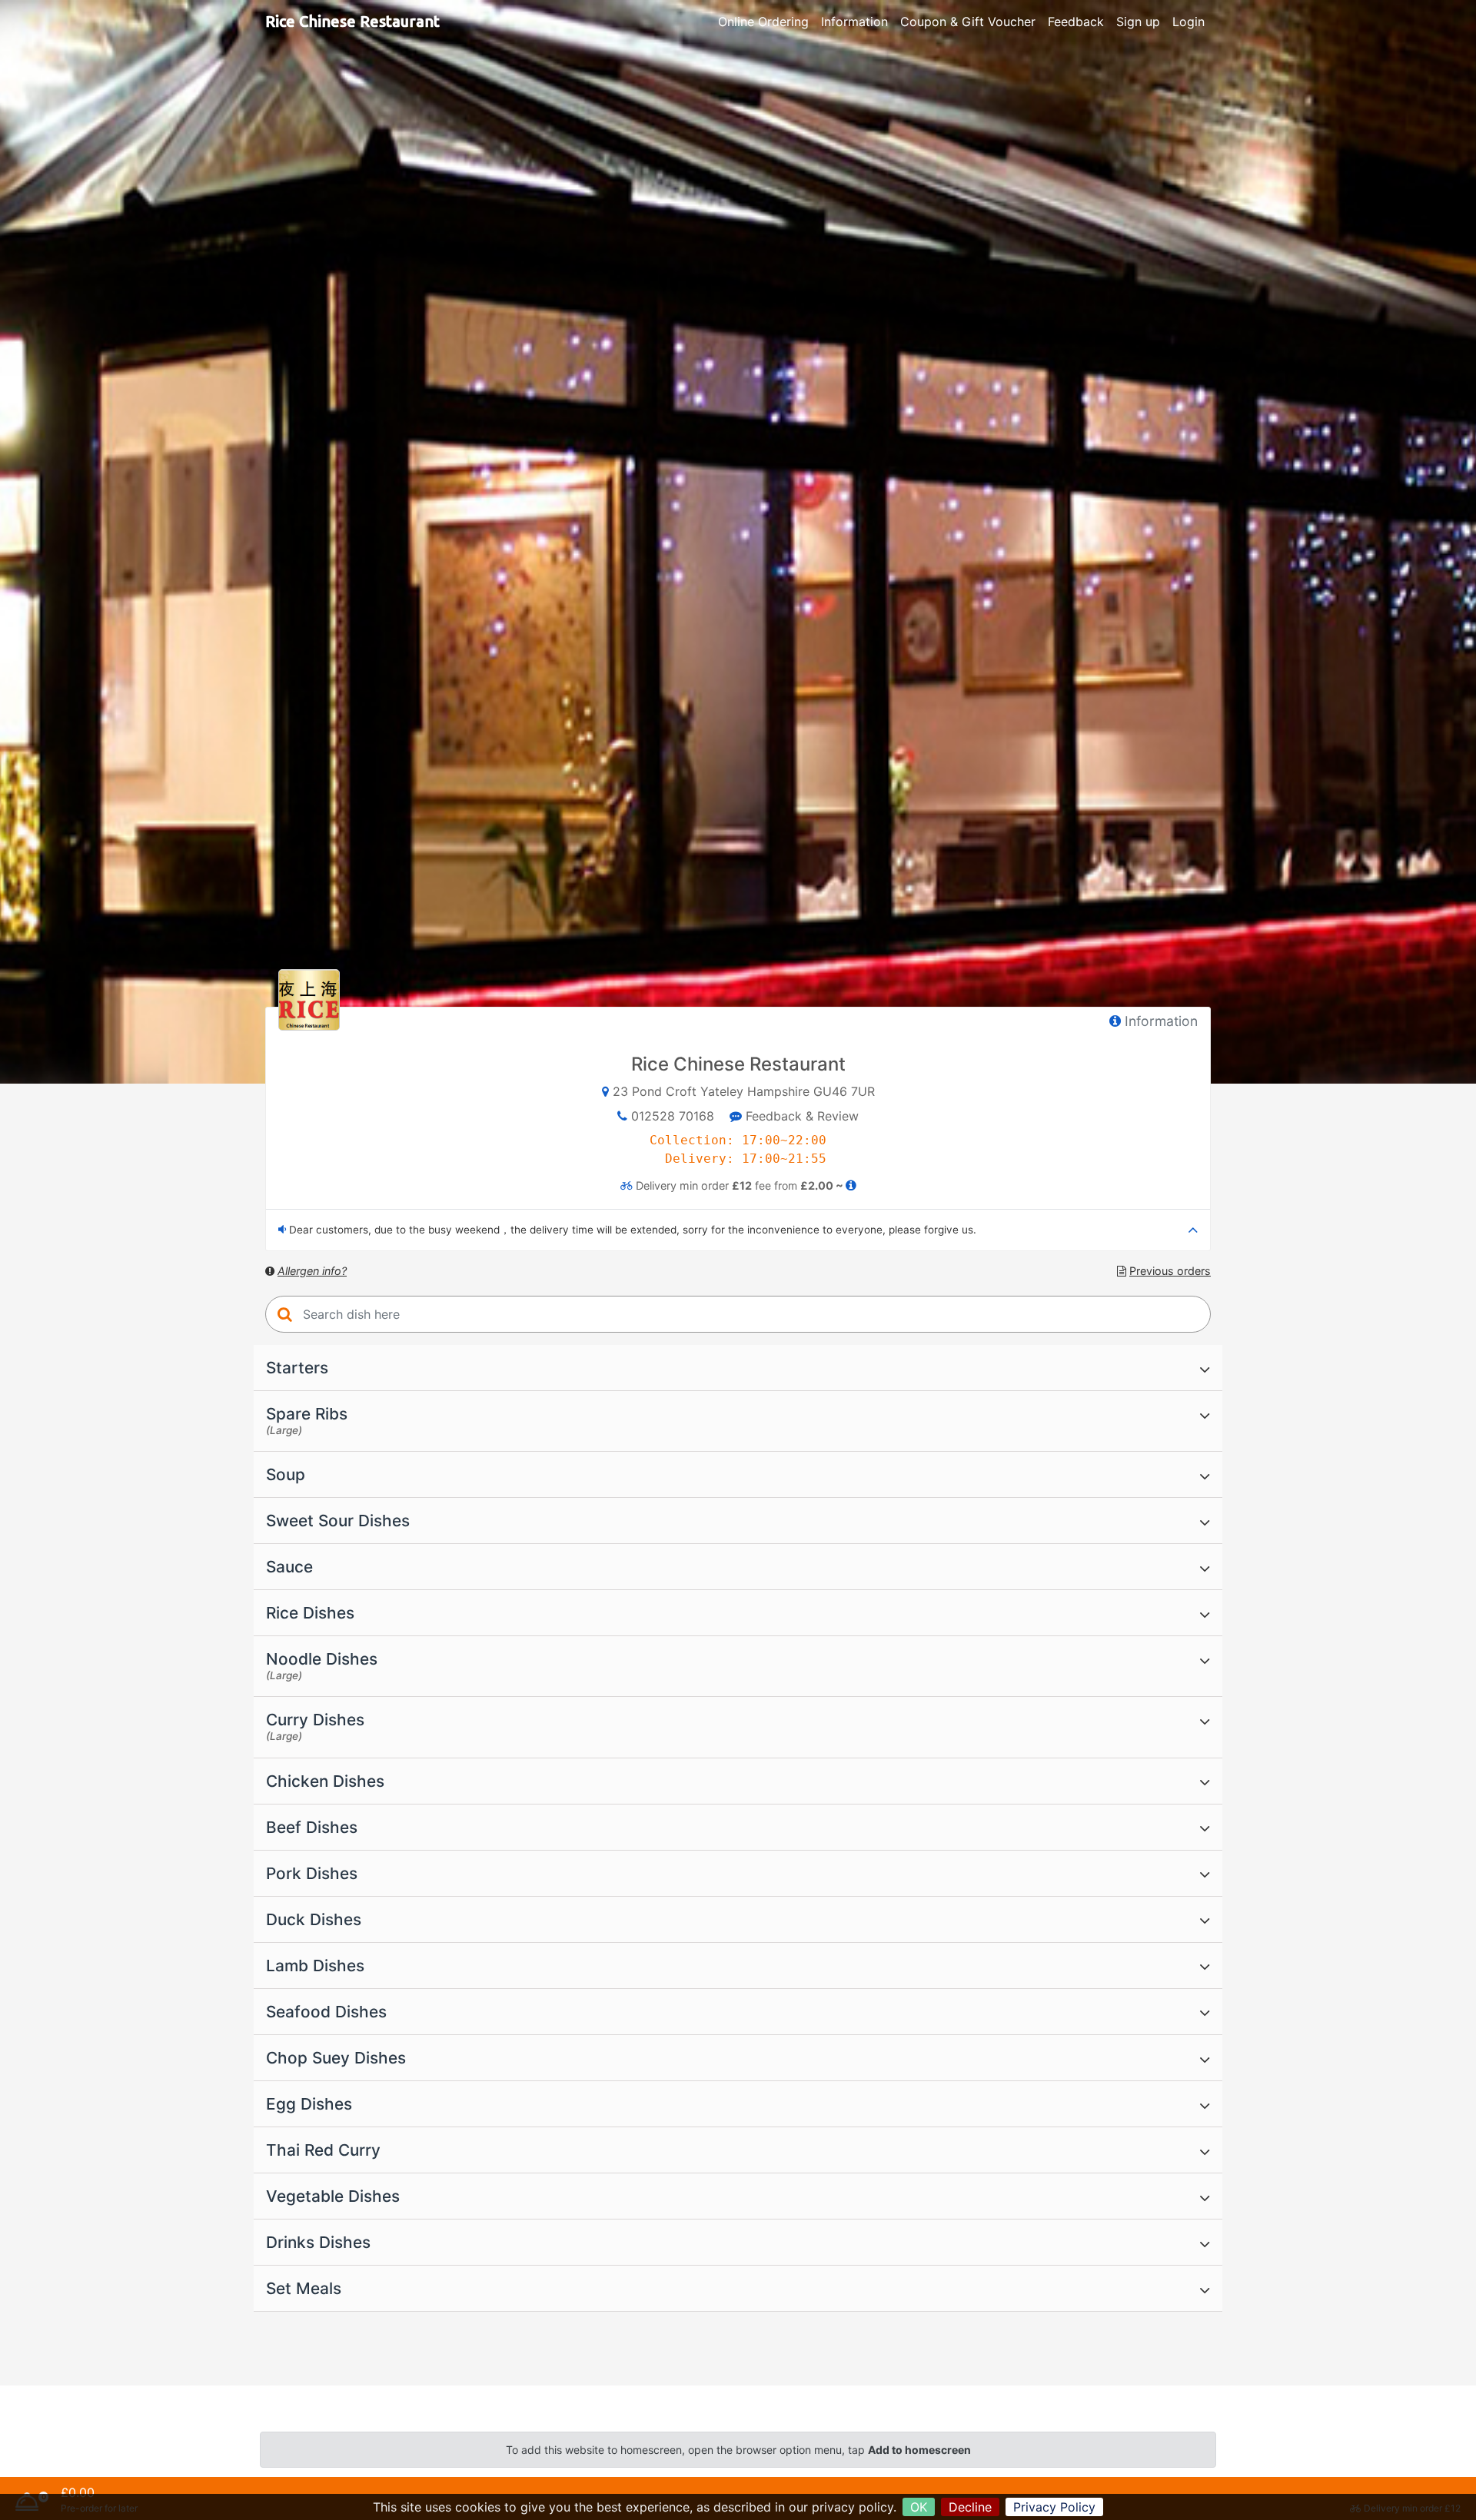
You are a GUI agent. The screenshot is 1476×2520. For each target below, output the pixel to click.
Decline (970, 2507)
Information (854, 22)
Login (1188, 22)
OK (919, 2507)
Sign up (1138, 22)
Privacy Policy (1054, 2507)
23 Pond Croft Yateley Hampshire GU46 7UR (744, 1091)
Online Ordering (763, 22)
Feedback (1076, 22)
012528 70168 (673, 1116)
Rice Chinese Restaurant (352, 21)
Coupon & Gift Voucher (968, 22)
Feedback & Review (800, 1116)
